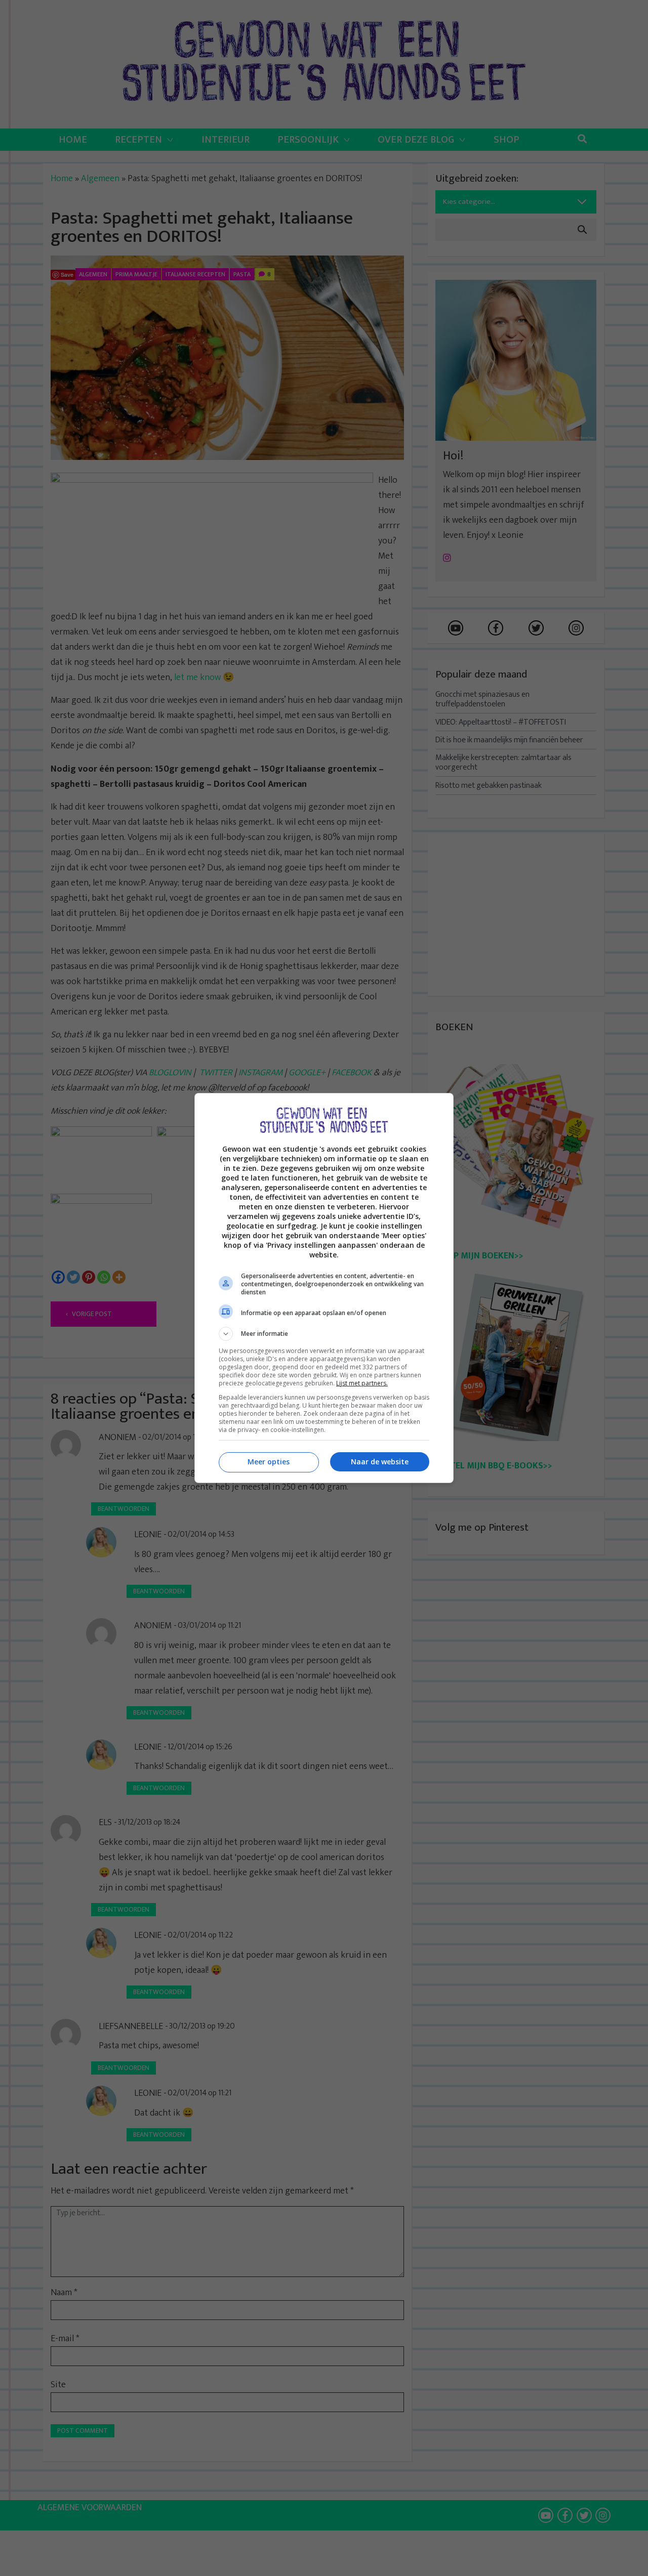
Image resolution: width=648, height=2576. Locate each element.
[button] (324, 1334)
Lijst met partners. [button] (362, 1383)
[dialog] (324, 1288)
